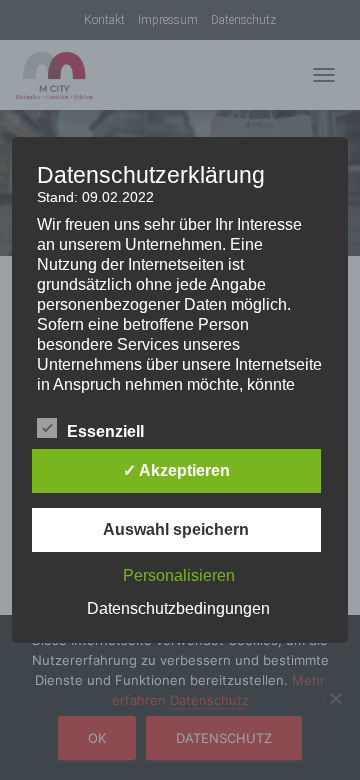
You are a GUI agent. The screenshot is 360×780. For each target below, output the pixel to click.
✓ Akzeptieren (176, 470)
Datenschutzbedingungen (178, 608)
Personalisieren (179, 575)
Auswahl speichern (176, 529)
